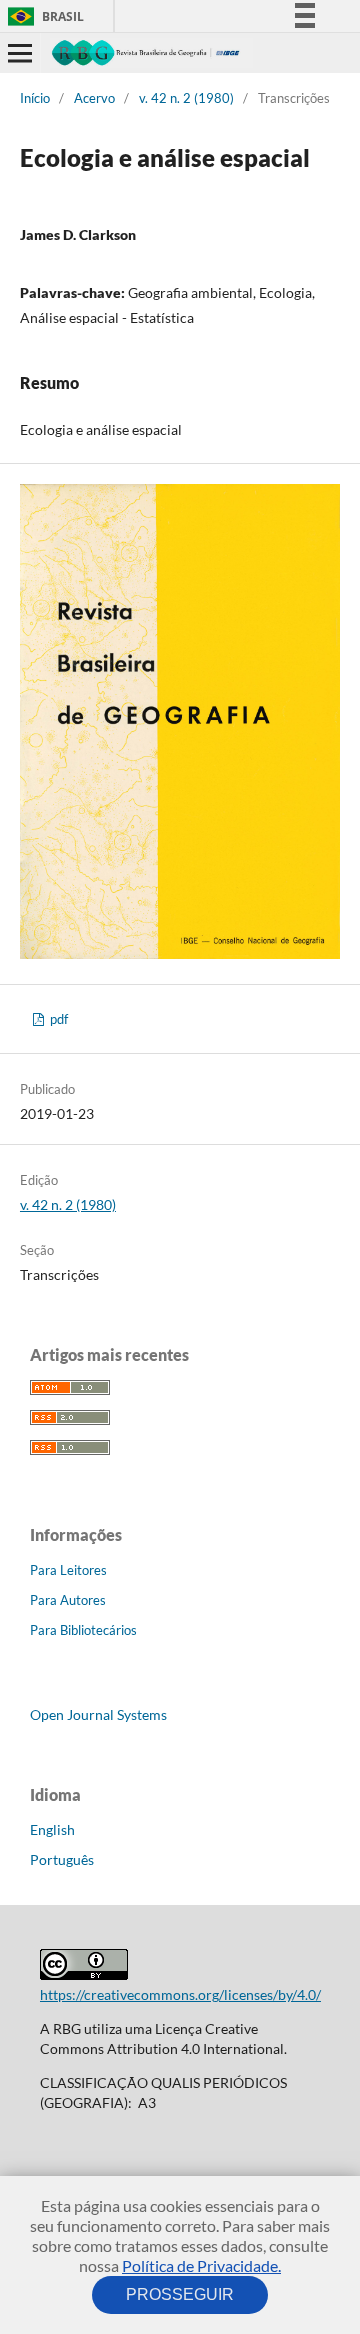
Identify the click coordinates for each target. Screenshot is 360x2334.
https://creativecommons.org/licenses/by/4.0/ (180, 1994)
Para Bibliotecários (83, 1630)
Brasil (42, 16)
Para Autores (68, 1600)
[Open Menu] (20, 53)
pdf (57, 1019)
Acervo (94, 98)
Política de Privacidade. (201, 2265)
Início (35, 98)
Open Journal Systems (98, 1714)
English (52, 1829)
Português (62, 1859)
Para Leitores (68, 1570)
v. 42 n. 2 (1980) (186, 98)
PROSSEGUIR (180, 2294)
